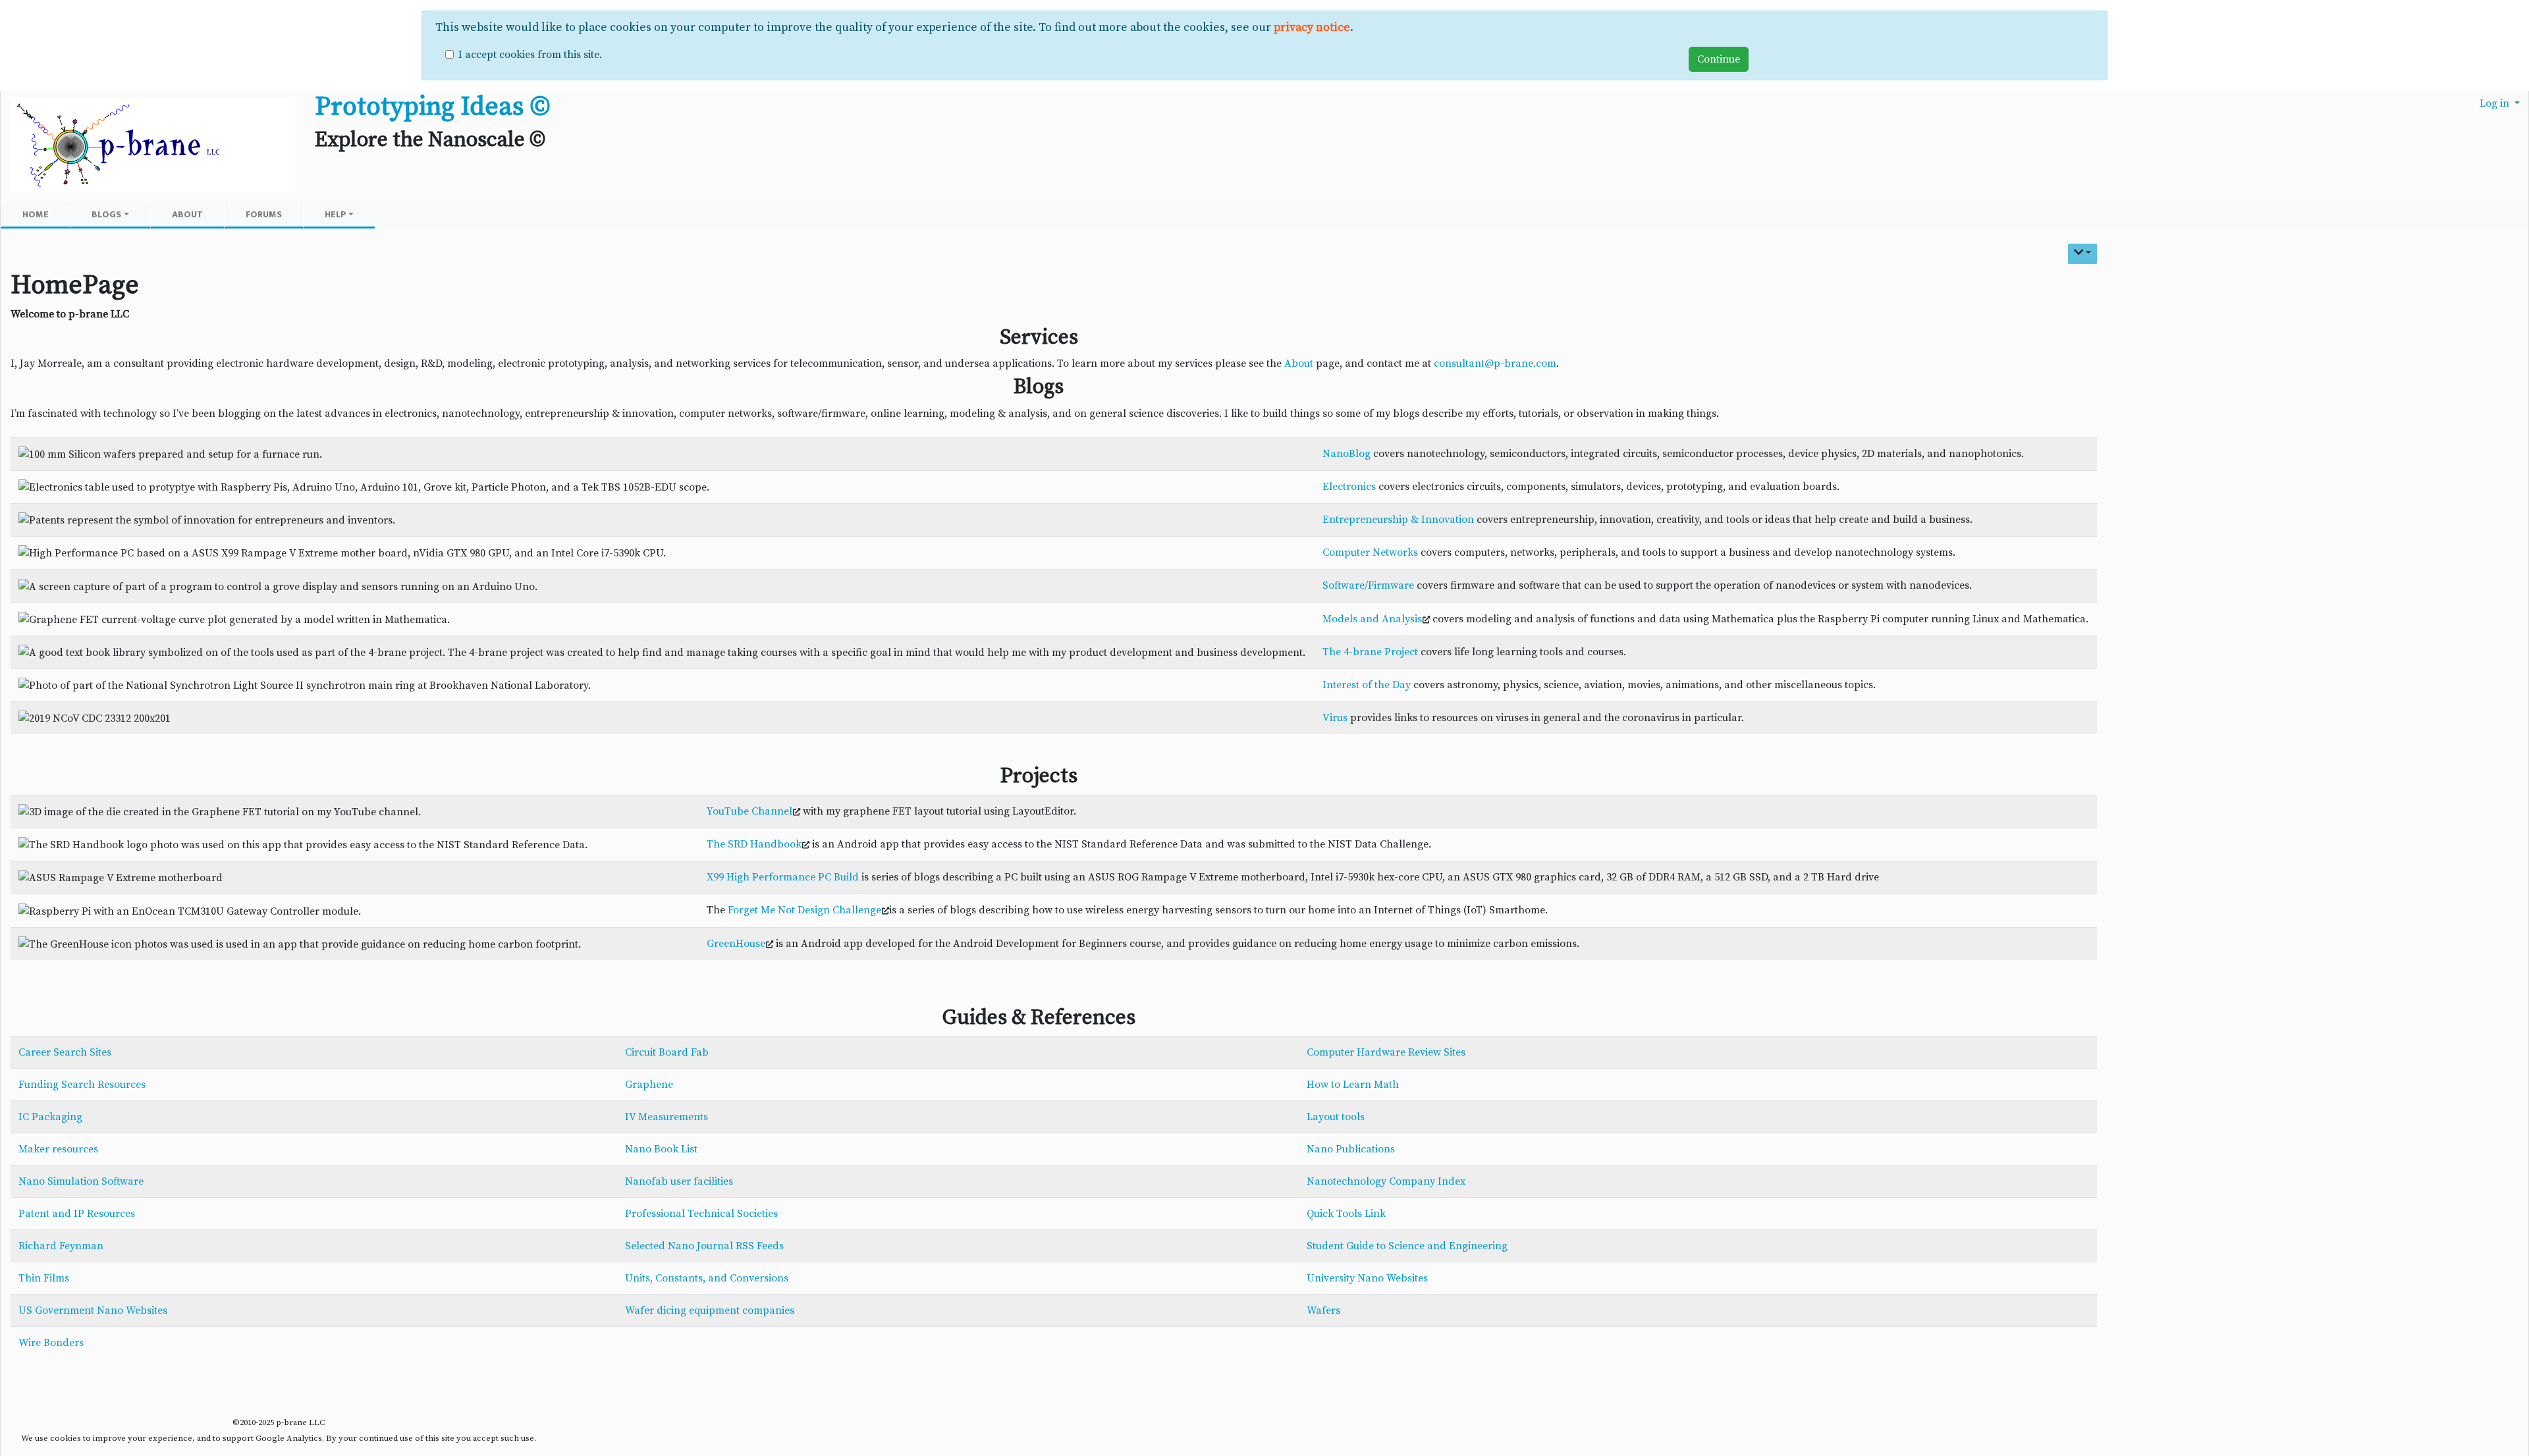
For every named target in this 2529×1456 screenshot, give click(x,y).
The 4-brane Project (1370, 652)
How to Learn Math (1353, 1085)
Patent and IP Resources (77, 1214)
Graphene (649, 1085)
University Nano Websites (1367, 1278)
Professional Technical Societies (701, 1214)
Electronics (1349, 487)
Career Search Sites (65, 1052)
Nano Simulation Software (81, 1181)
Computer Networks (1370, 553)
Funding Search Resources (82, 1085)
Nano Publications (1351, 1149)
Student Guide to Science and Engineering (1407, 1246)
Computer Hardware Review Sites (1386, 1052)
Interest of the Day (1367, 685)
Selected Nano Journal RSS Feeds (704, 1246)
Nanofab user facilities (679, 1181)
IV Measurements (666, 1117)
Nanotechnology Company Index (1386, 1181)
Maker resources (58, 1149)
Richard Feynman (61, 1246)
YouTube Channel (749, 811)
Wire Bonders (51, 1343)
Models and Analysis (1372, 619)
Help (336, 214)
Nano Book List (661, 1149)
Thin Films (44, 1278)
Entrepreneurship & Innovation (1398, 520)
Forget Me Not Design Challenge (804, 910)
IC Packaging (50, 1117)
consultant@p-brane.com (1495, 364)
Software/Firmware (1368, 585)
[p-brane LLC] (153, 146)
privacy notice (1312, 28)
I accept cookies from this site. (530, 55)
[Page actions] (2083, 254)
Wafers (1323, 1310)
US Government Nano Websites (93, 1310)
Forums (264, 214)
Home (36, 214)
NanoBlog (1346, 454)
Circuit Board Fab (667, 1052)
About (187, 214)
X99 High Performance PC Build (783, 877)
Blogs (106, 214)
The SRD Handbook (754, 844)
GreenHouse (736, 944)
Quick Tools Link (1346, 1214)
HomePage (75, 285)
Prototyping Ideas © (432, 107)
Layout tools (1336, 1117)
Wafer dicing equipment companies (710, 1310)
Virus (1335, 718)
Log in (2496, 103)
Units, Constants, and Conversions (707, 1278)
